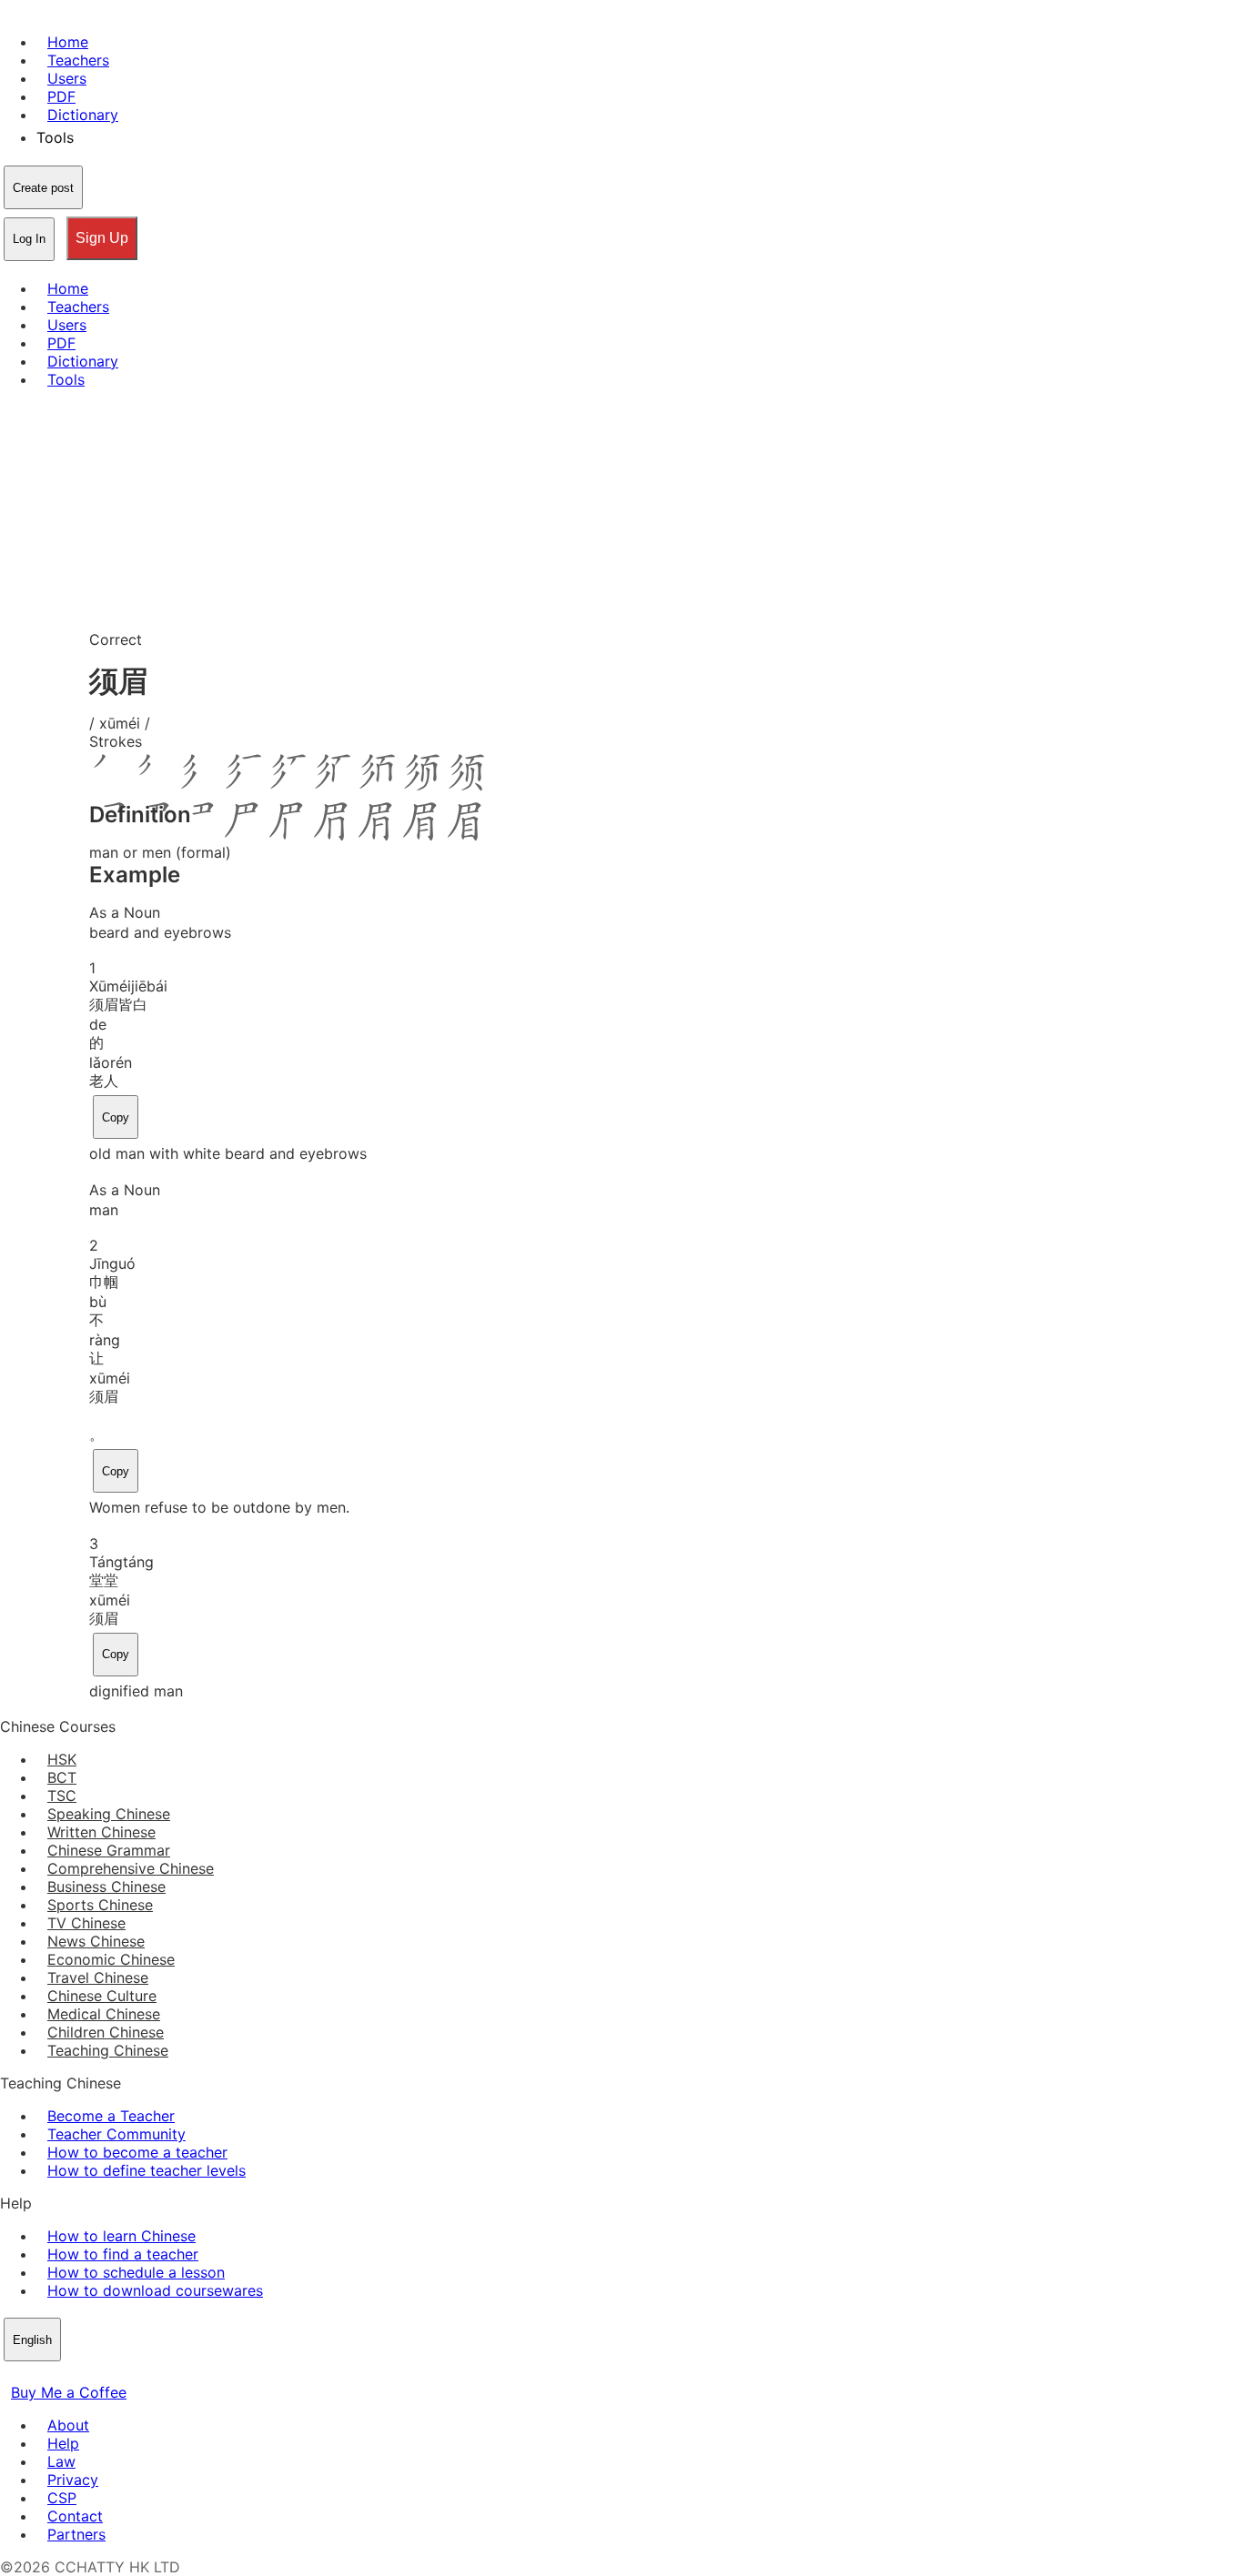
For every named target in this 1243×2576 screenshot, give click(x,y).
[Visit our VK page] (55, 2374)
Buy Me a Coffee (69, 2392)
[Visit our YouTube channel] (76, 2374)
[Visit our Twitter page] (33, 2374)
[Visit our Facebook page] (11, 2374)
